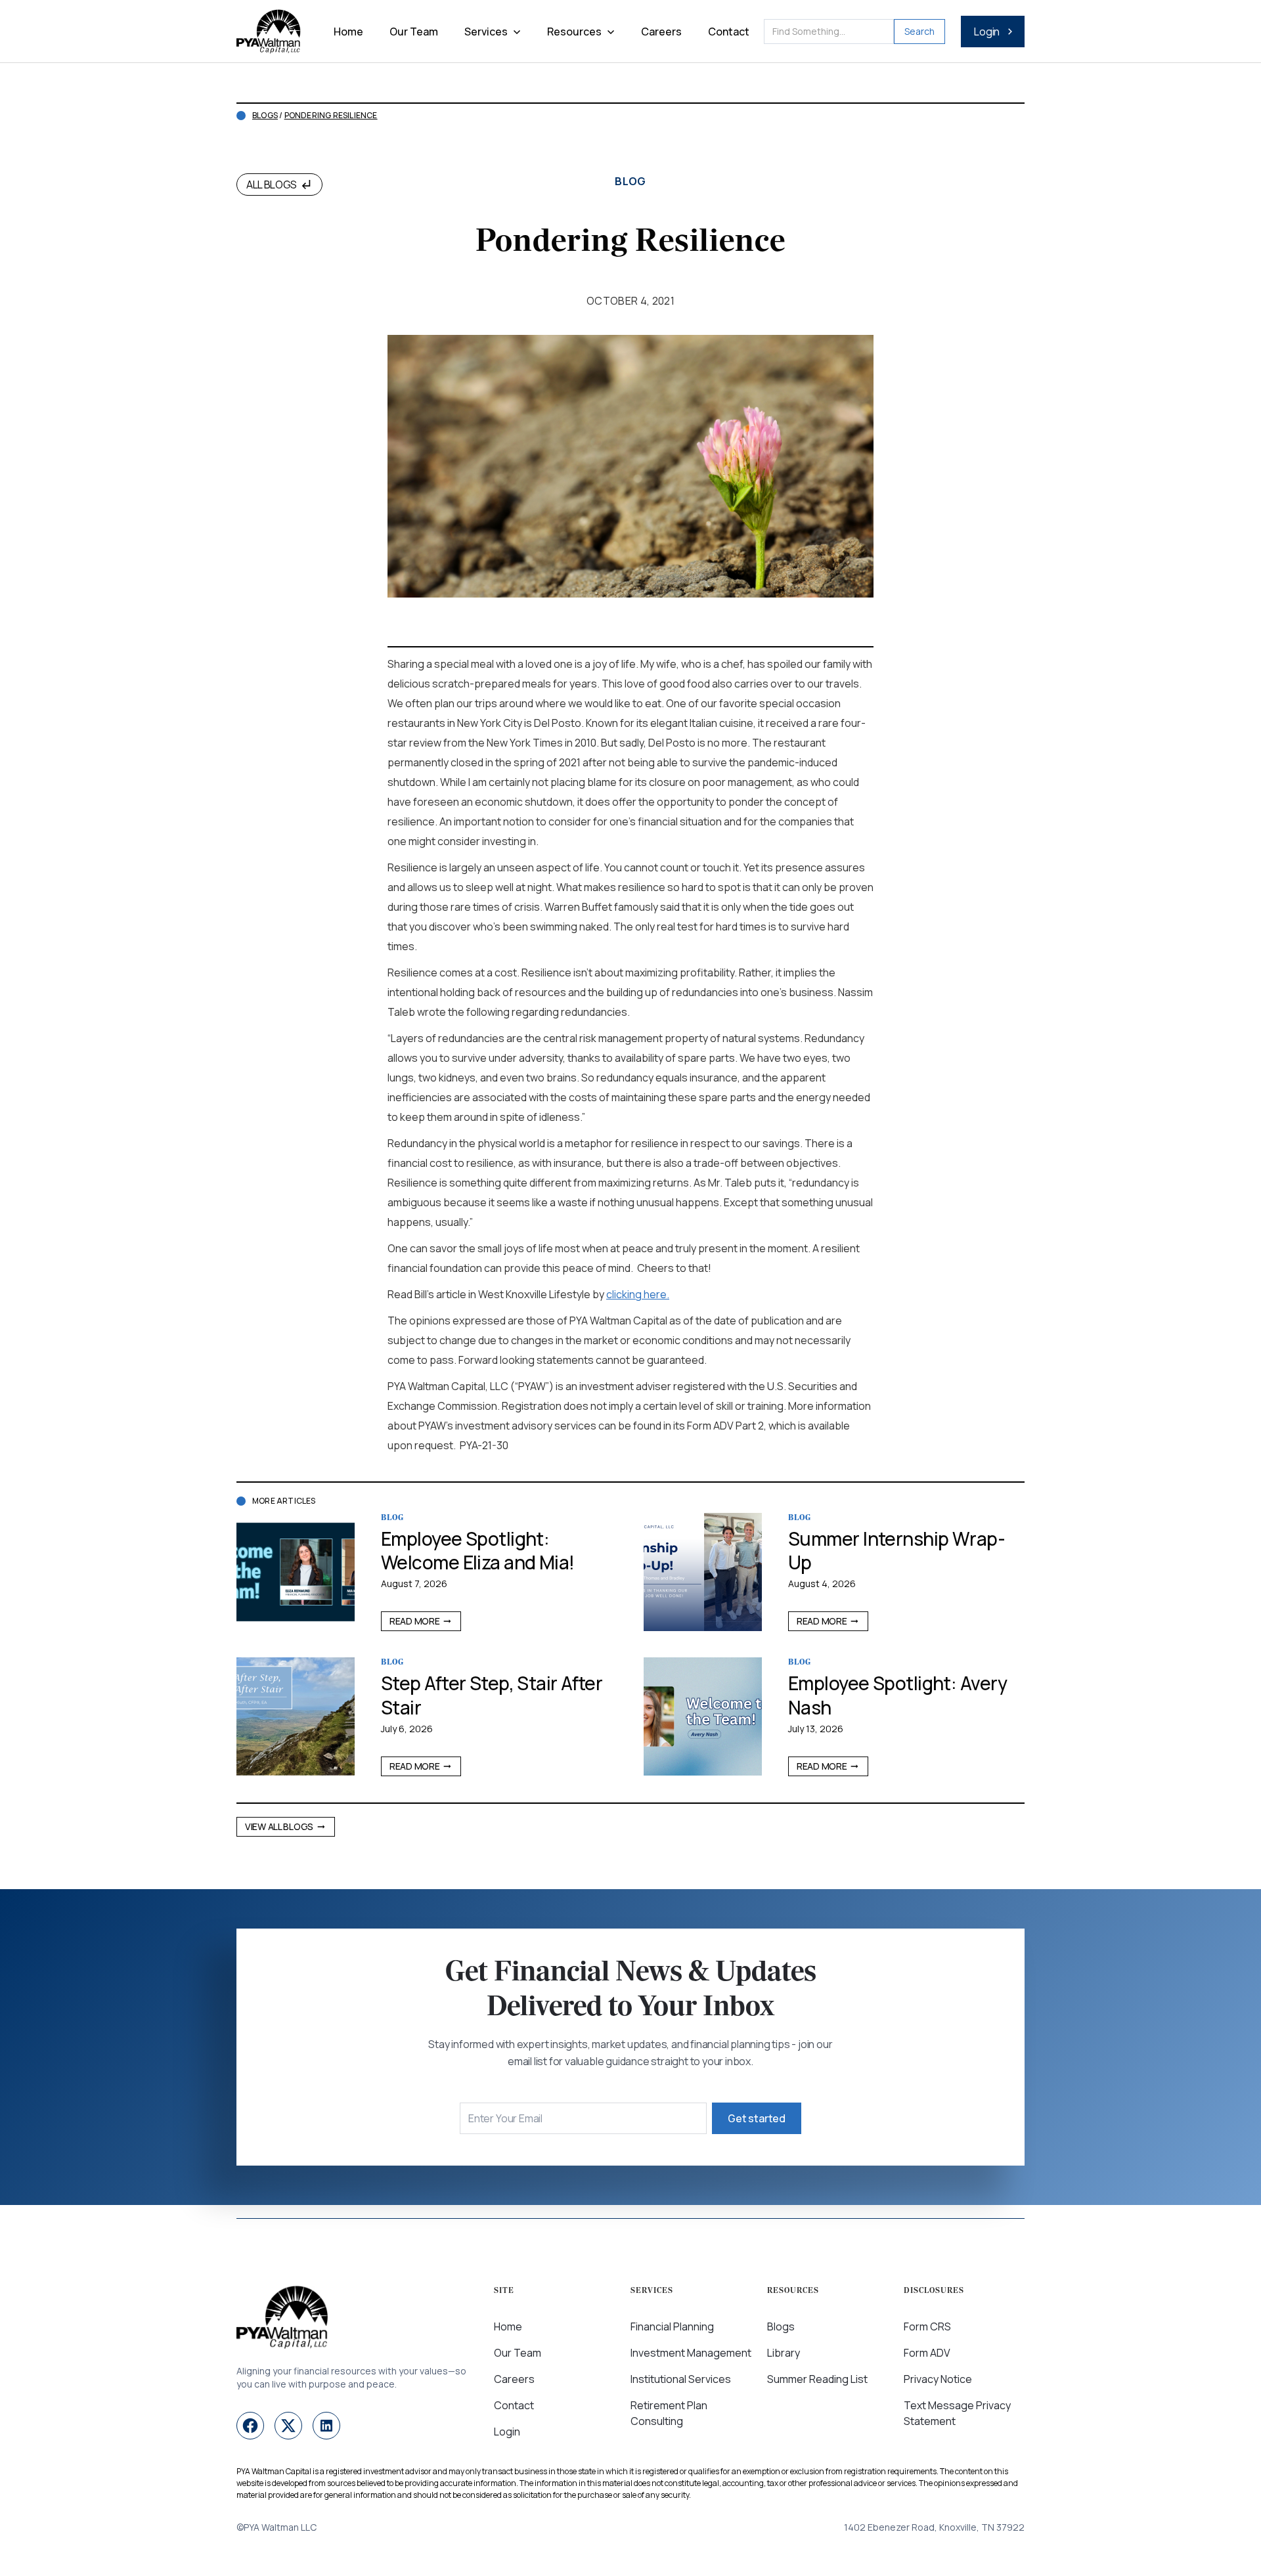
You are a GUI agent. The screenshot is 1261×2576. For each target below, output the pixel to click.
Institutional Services (681, 2379)
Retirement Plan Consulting (669, 2413)
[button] (493, 32)
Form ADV (927, 2353)
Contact (729, 32)
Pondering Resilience (331, 116)
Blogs (265, 116)
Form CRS (927, 2326)
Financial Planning (672, 2326)
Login (507, 2432)
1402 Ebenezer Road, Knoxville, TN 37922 (934, 2527)
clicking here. (638, 1294)
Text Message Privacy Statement (957, 2413)
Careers (661, 32)
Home (348, 32)
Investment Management (691, 2353)
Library (784, 2353)
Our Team (414, 32)
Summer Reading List (817, 2379)
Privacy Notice (938, 2379)
